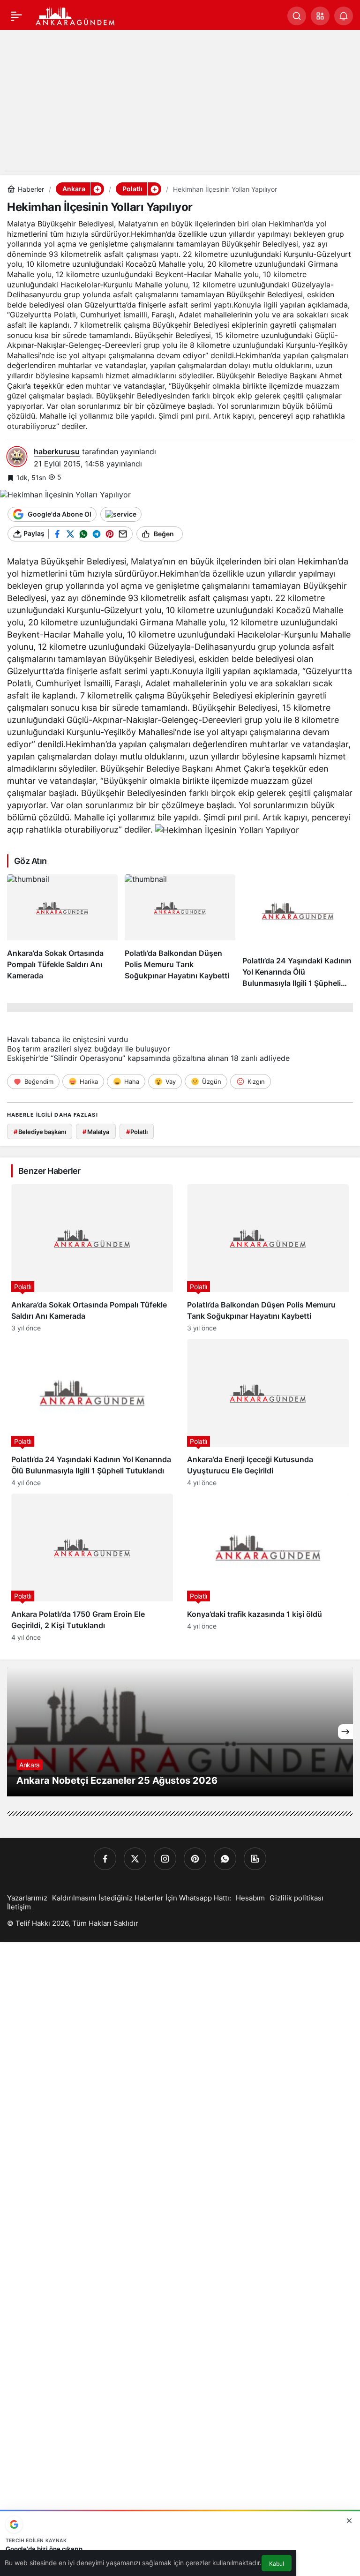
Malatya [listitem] (96, 1132)
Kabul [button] (277, 2564)
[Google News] (255, 1859)
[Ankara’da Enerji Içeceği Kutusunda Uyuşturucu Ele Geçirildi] (268, 1413)
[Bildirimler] (344, 16)
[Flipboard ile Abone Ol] (121, 514)
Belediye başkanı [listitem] (40, 1132)
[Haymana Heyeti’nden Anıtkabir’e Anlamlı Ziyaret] (180, 1732)
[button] (320, 16)
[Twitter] (135, 1859)
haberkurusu (57, 451)
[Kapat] (349, 2521)
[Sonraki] (345, 1732)
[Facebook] (105, 1859)
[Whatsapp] (225, 1859)
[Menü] (16, 16)
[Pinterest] (195, 1859)
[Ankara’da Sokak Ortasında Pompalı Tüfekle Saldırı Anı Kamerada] (62, 931)
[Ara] (297, 16)
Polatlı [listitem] (137, 1132)
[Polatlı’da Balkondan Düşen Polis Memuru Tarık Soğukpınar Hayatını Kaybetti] (180, 931)
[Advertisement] (180, 105)
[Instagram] (165, 1859)
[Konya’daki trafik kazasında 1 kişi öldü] (268, 1567)
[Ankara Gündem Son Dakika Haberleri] (75, 15)
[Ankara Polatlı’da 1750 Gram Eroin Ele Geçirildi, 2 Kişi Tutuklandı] (92, 1567)
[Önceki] (15, 1732)
